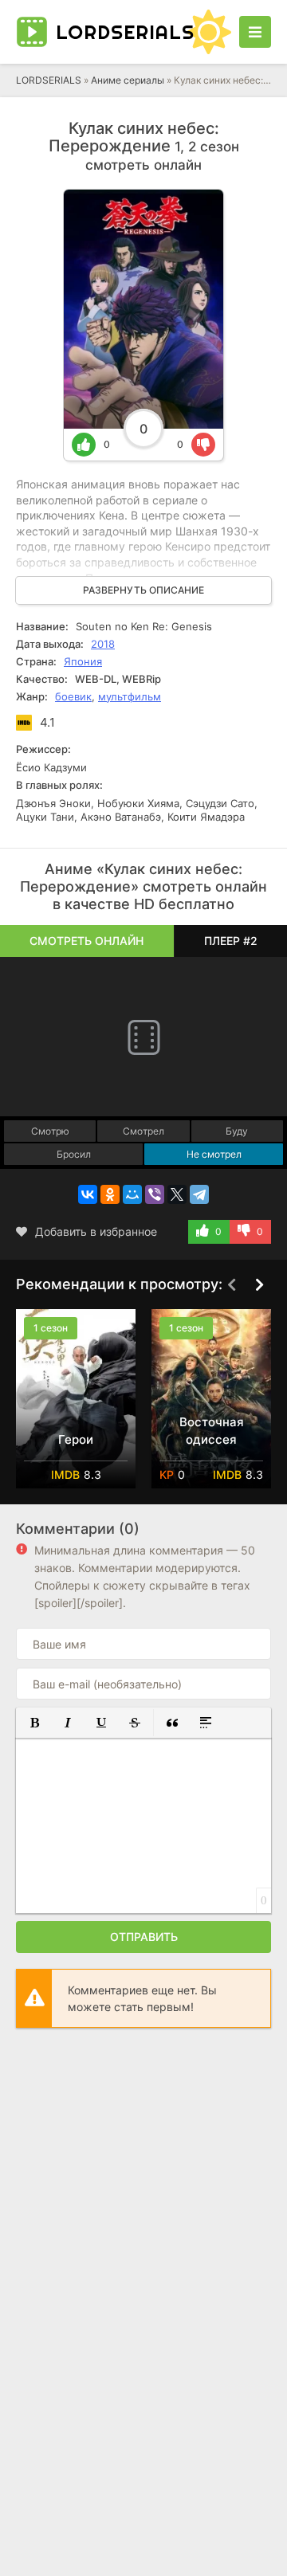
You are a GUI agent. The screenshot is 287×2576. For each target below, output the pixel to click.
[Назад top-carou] (231, 1285)
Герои (76, 1439)
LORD (117, 32)
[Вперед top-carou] (259, 1285)
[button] (34, 1723)
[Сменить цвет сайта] (209, 32)
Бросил (74, 1154)
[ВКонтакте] (88, 1194)
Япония (83, 661)
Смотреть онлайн (86, 941)
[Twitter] (177, 1194)
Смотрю (50, 1131)
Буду (237, 1131)
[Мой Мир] (132, 1194)
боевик (73, 696)
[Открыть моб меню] (255, 32)
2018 (103, 644)
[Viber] (155, 1194)
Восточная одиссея (212, 1431)
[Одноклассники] (110, 1194)
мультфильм (130, 696)
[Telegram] (199, 1194)
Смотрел (143, 1131)
